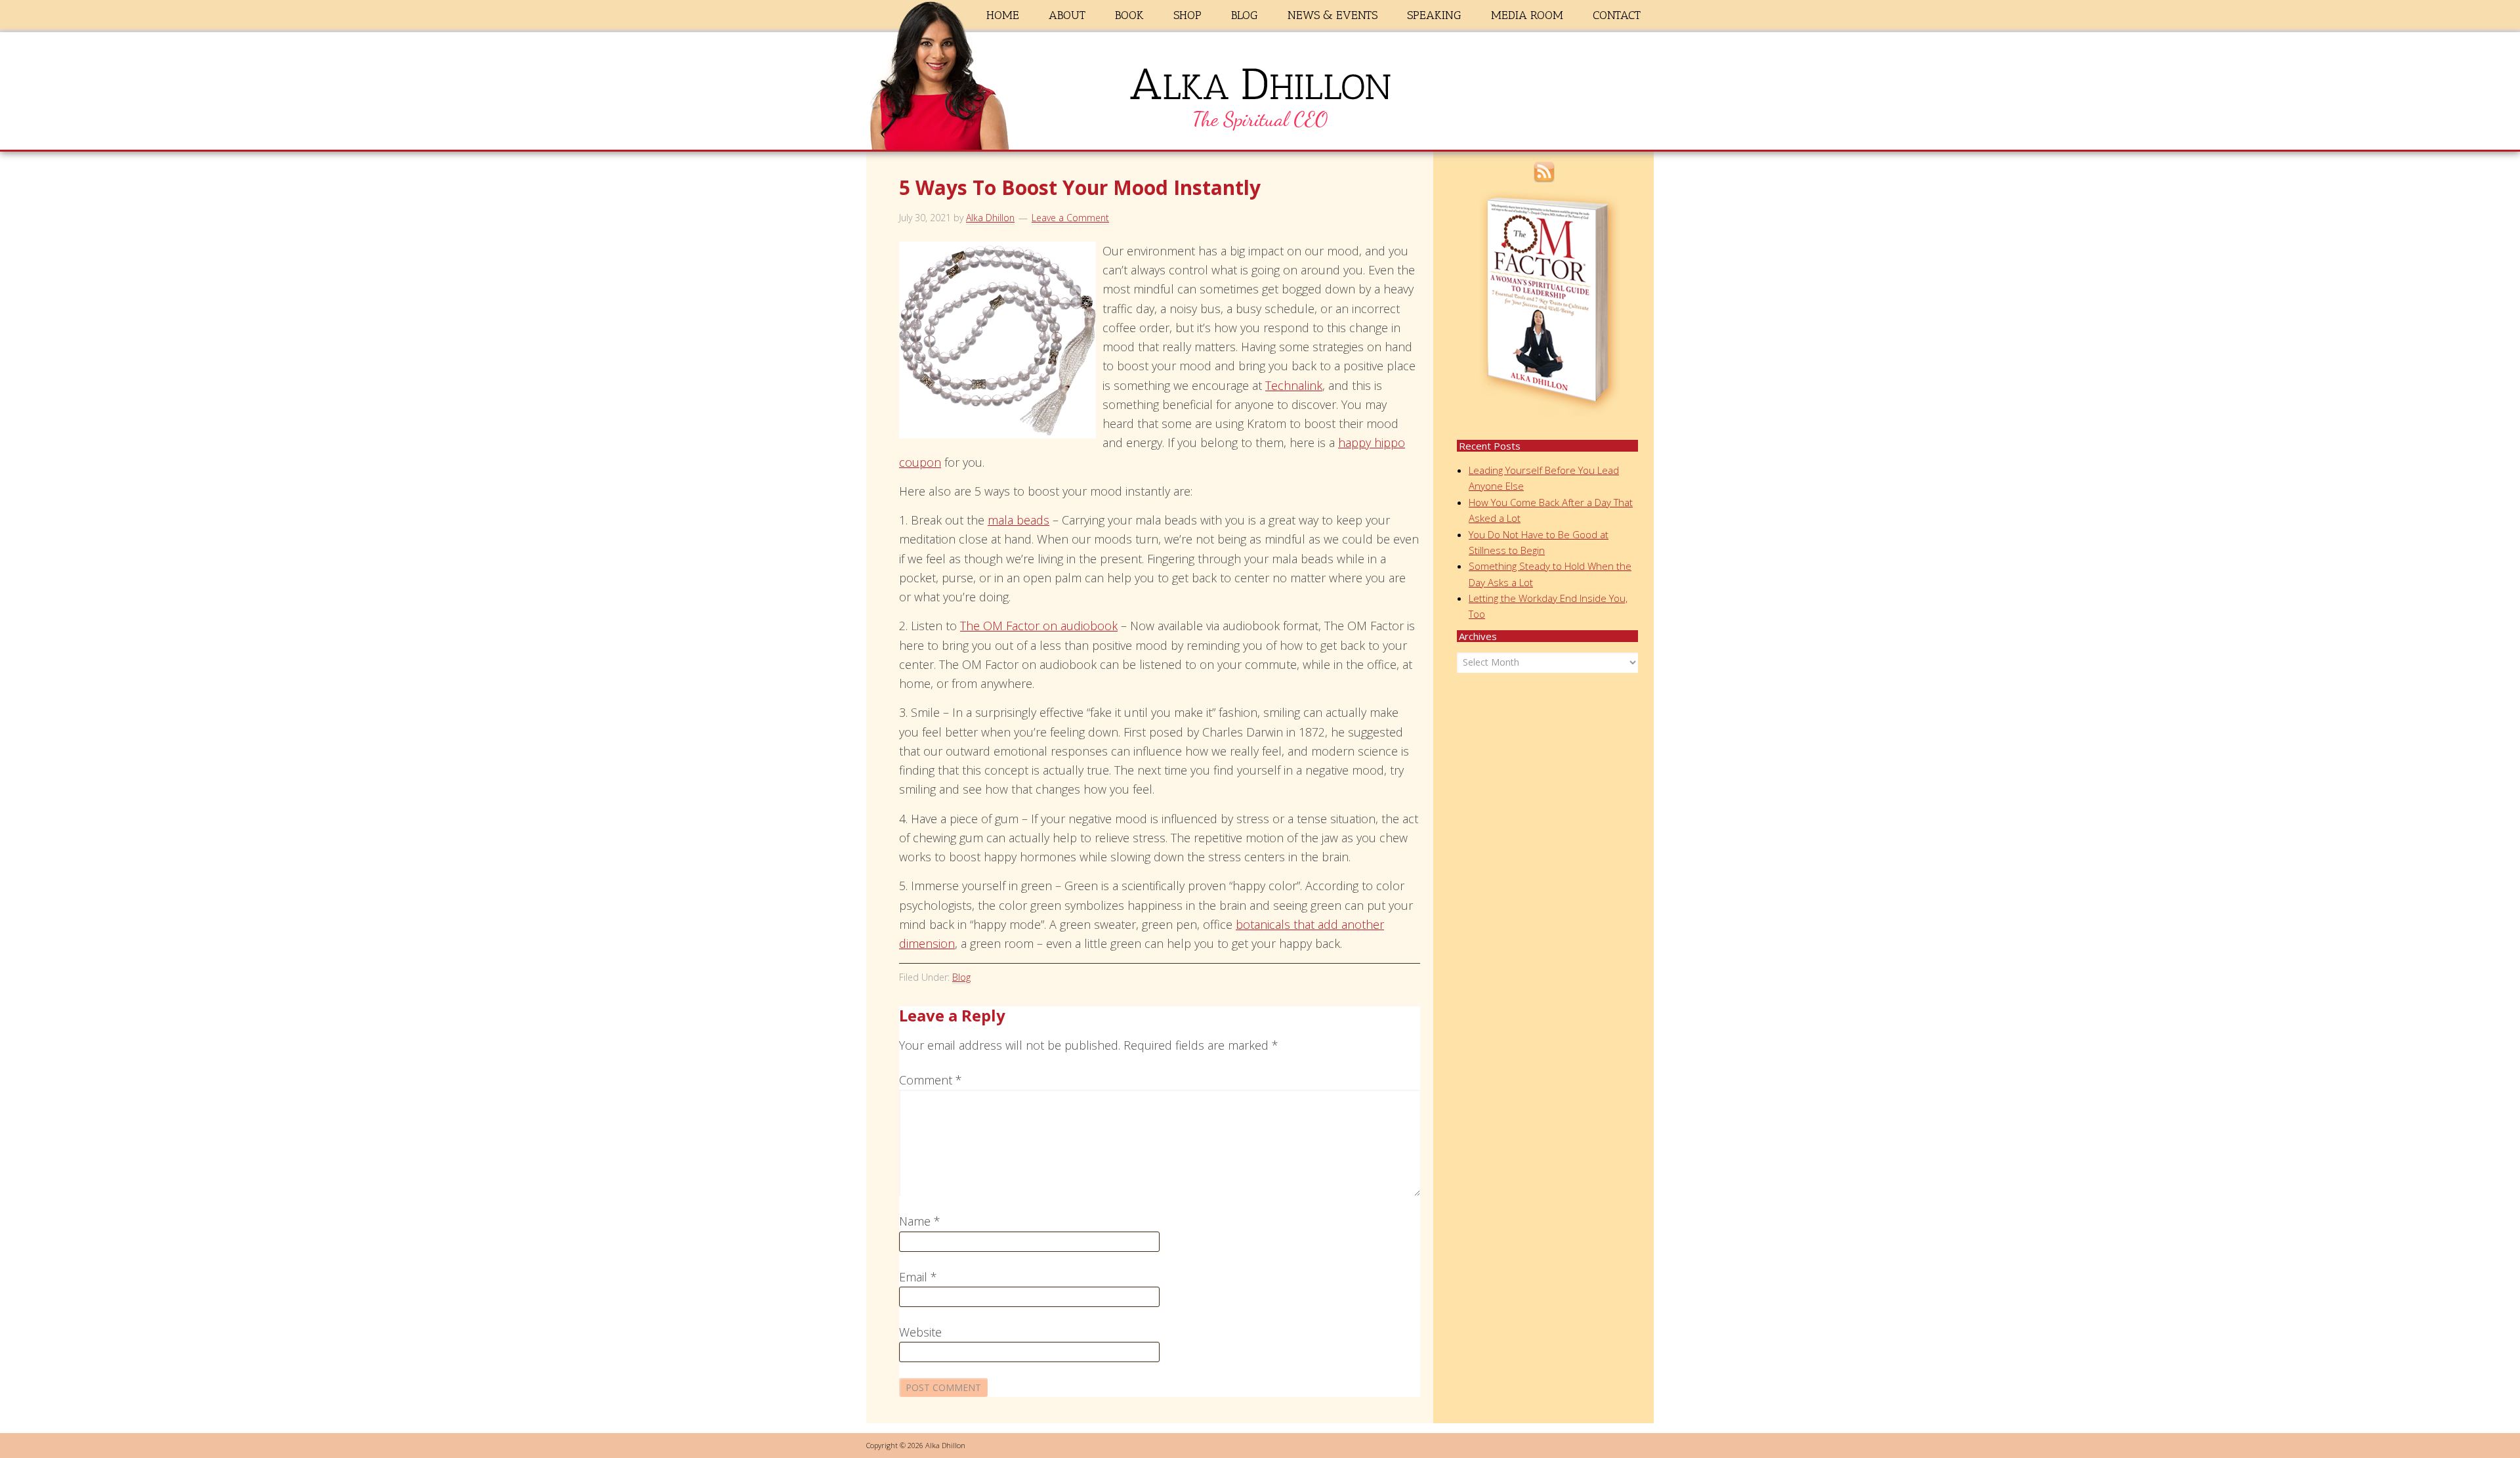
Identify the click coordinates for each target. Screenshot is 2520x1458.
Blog (961, 977)
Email (918, 1277)
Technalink (1294, 385)
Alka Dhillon (1260, 94)
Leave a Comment (1070, 218)
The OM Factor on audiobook (1039, 626)
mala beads (1018, 520)
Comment (931, 1080)
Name (920, 1221)
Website (920, 1332)
